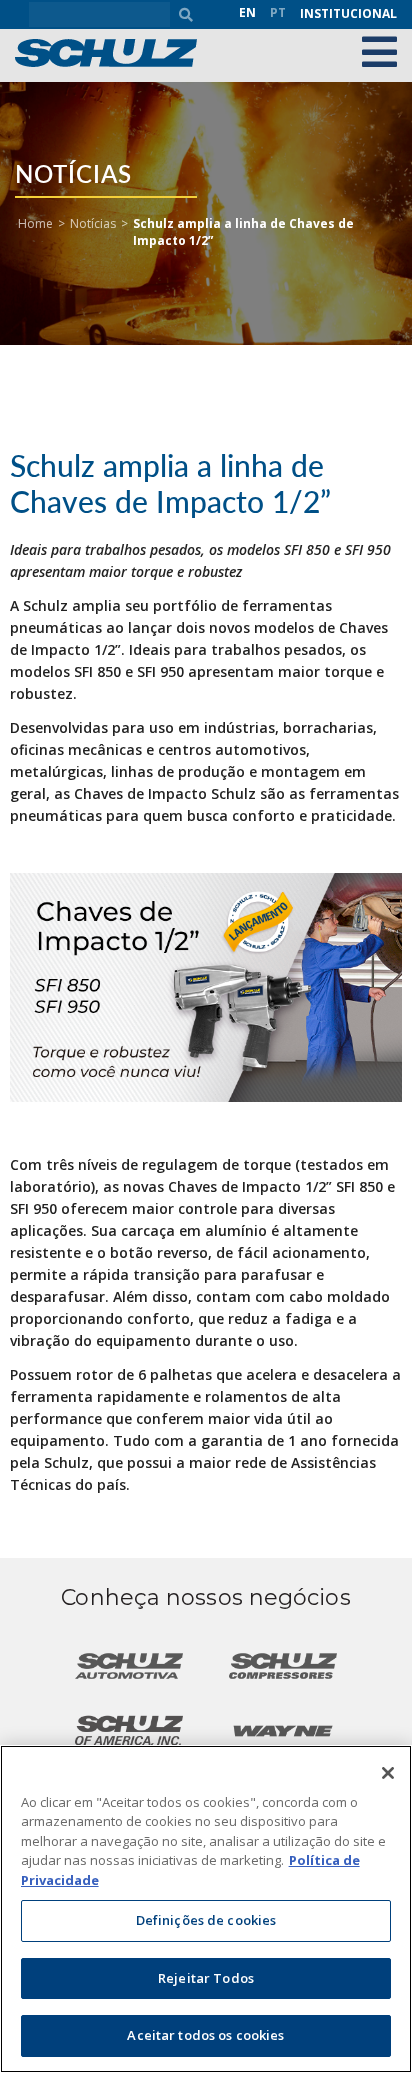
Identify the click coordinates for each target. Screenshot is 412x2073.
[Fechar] (388, 1773)
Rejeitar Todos (206, 1978)
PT (278, 12)
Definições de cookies (206, 1920)
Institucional (348, 13)
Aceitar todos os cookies (205, 2035)
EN (247, 12)
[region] (206, 1909)
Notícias (93, 223)
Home (35, 223)
